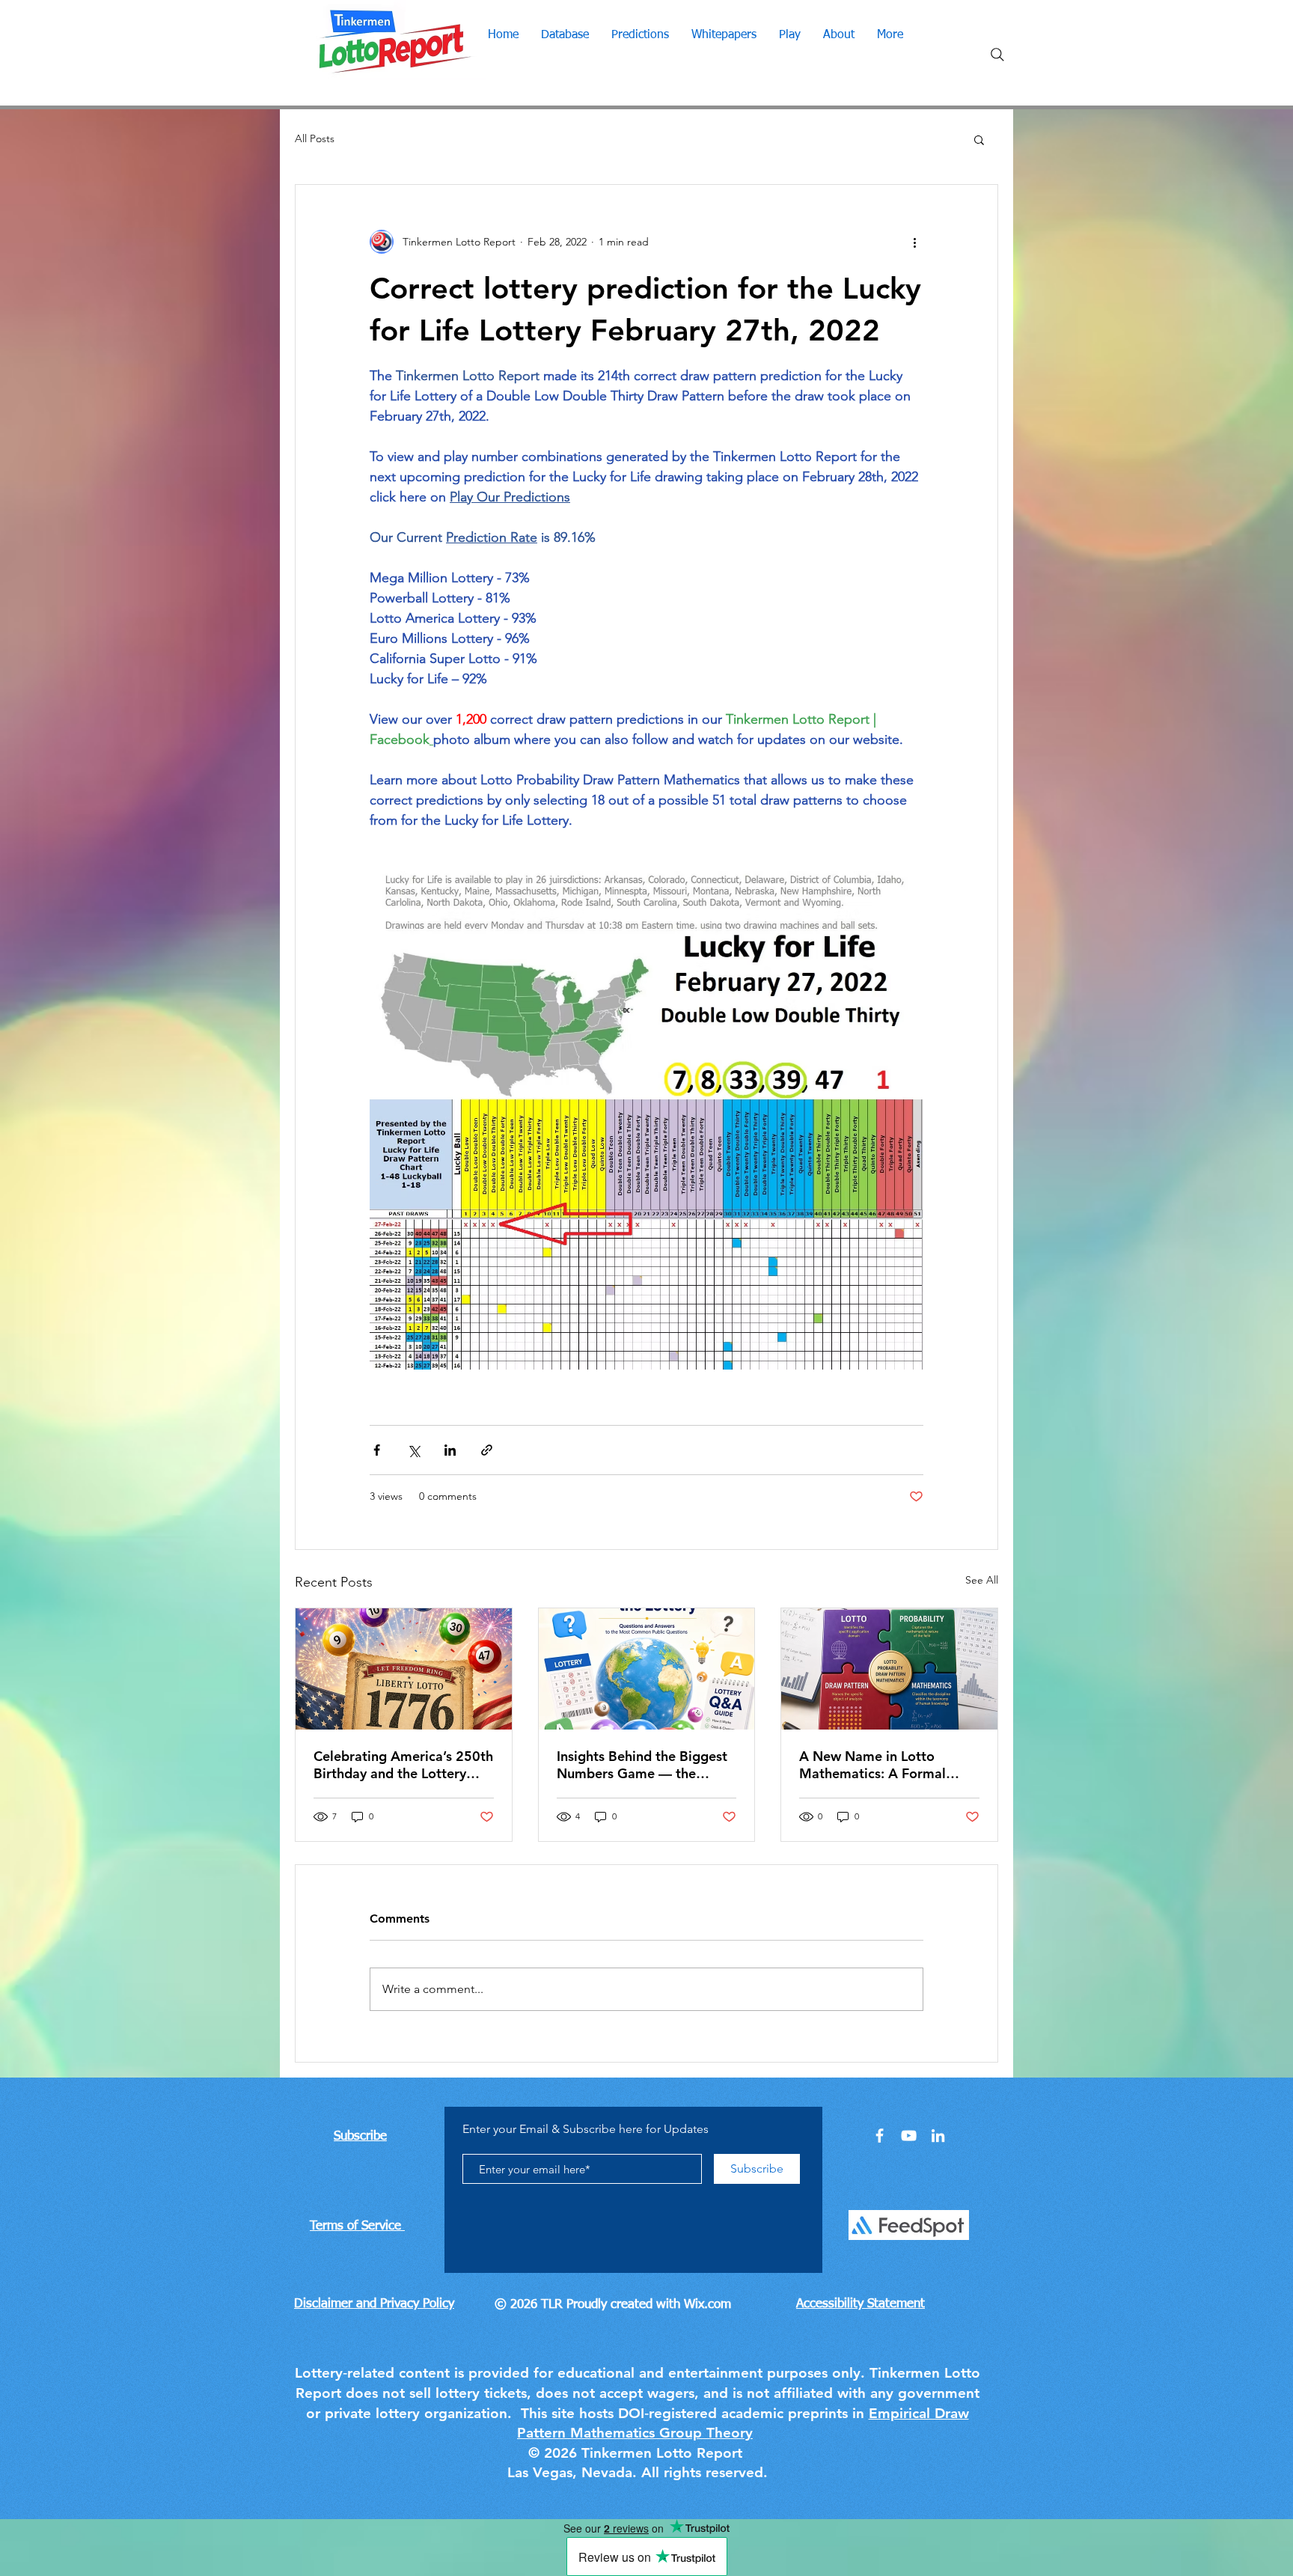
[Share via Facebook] (377, 1450)
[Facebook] (880, 2136)
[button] (979, 139)
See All (982, 1580)
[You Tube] (909, 2136)
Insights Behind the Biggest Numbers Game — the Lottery (642, 1765)
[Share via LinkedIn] (450, 1450)
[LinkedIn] (938, 2136)
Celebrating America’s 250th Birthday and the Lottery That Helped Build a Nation (403, 1765)
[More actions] (914, 242)
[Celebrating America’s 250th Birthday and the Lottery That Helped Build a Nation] (404, 1669)
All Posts (315, 138)
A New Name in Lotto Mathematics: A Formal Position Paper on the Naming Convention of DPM (887, 1765)
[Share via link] (487, 1450)
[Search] (997, 55)
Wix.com (707, 2305)
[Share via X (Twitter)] (413, 1450)
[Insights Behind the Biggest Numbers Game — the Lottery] (647, 1669)
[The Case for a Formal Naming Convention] (889, 1669)
